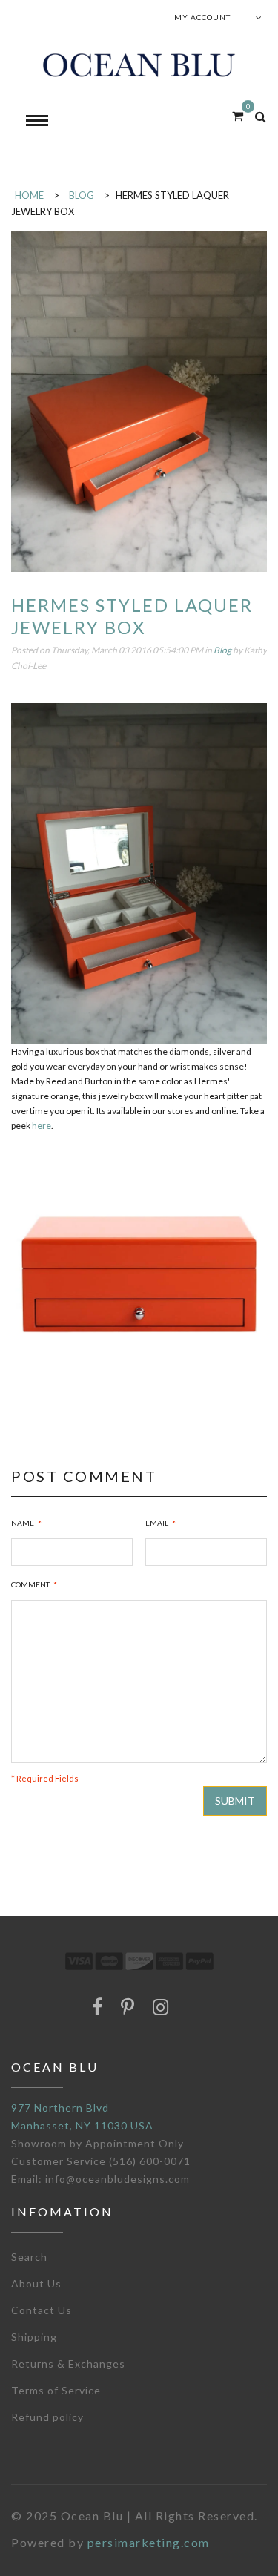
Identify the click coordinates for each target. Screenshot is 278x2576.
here (42, 1126)
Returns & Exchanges (68, 2363)
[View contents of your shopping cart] (238, 115)
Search (29, 2257)
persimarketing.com (149, 2542)
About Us (36, 2283)
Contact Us (42, 2310)
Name (23, 1523)
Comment (30, 1584)
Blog (222, 650)
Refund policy (47, 2417)
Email (157, 1523)
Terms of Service (56, 2390)
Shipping (34, 2337)
